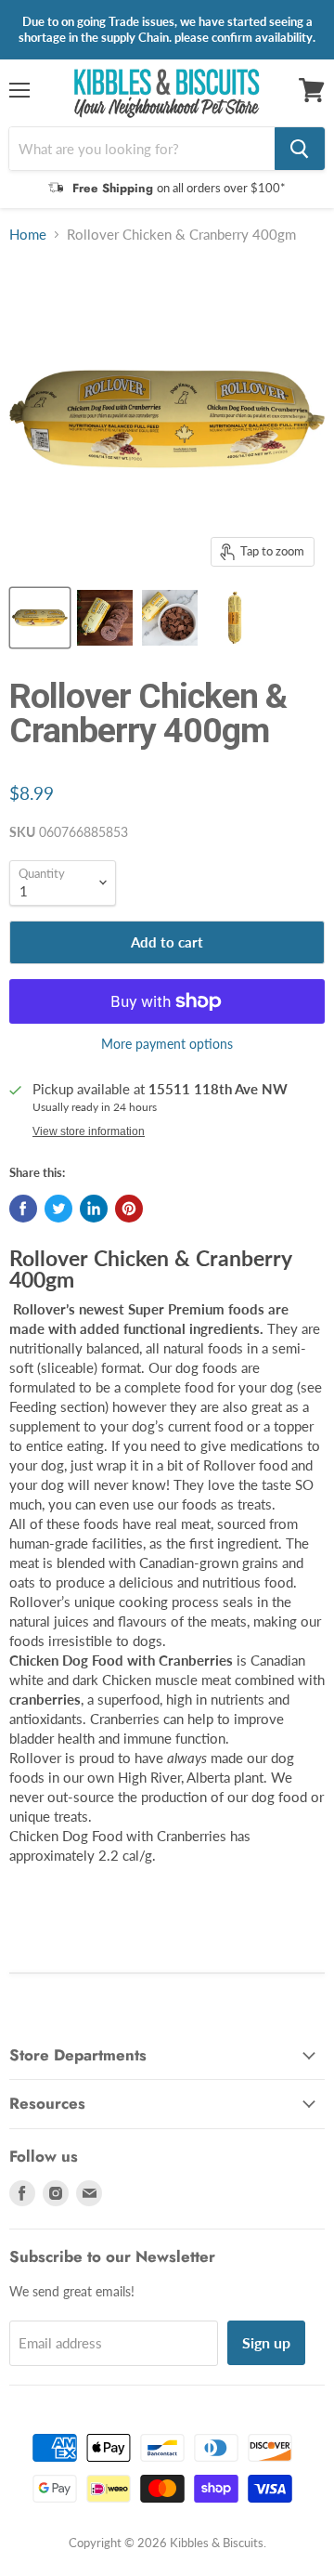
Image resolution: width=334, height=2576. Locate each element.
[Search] (300, 149)
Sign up (266, 2342)
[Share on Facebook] (23, 1209)
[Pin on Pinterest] (129, 1209)
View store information (89, 1131)
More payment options (167, 1044)
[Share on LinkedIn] (94, 1209)
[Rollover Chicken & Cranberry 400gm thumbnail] (40, 618)
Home (28, 235)
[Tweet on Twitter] (58, 1209)
